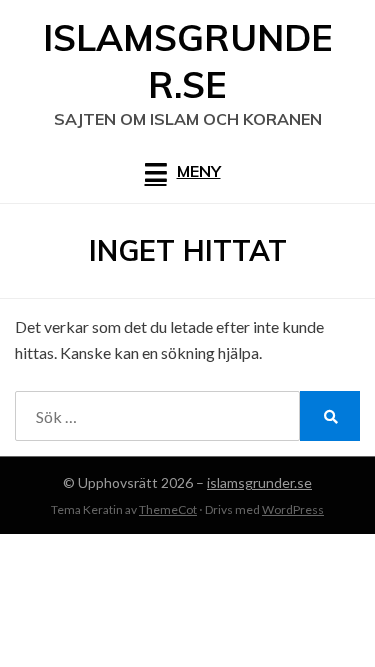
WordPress (293, 509)
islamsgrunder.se (188, 61)
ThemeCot (168, 509)
